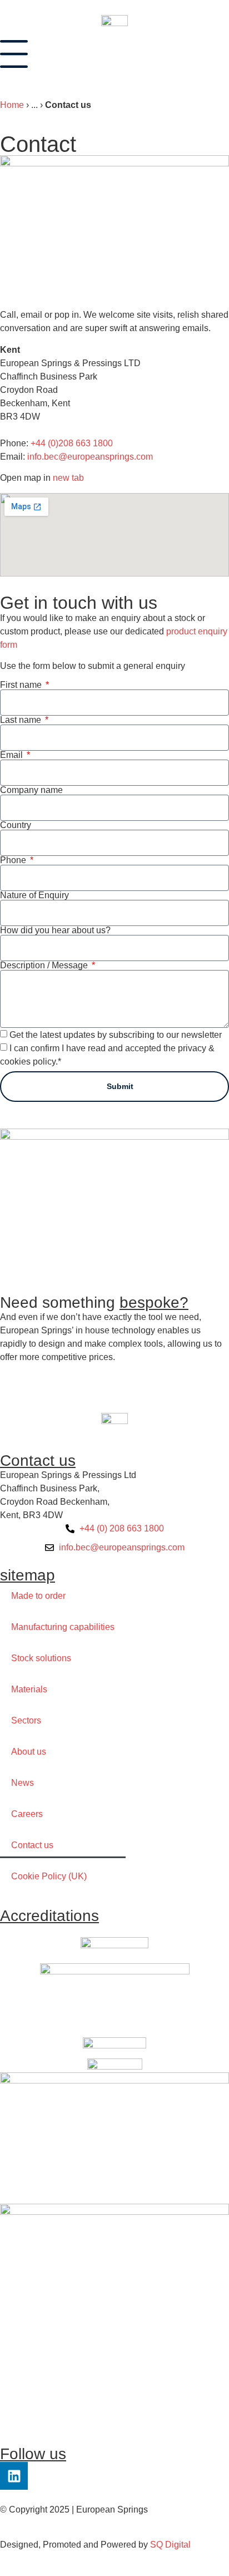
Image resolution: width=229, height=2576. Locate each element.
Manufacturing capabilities (63, 1627)
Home (12, 105)
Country (16, 825)
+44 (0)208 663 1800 (72, 443)
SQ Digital (170, 2545)
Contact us (32, 1845)
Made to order (38, 1596)
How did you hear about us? (55, 930)
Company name (31, 790)
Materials (29, 1689)
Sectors (26, 1720)
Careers (27, 1814)
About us (29, 1752)
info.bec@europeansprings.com (90, 457)
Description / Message (45, 966)
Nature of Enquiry (34, 895)
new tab (68, 478)
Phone (14, 860)
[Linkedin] (14, 2476)
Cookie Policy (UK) (49, 1876)
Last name (22, 720)
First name (22, 685)
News (23, 1783)
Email (13, 755)
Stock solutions (41, 1658)
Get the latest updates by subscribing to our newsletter (116, 1035)
